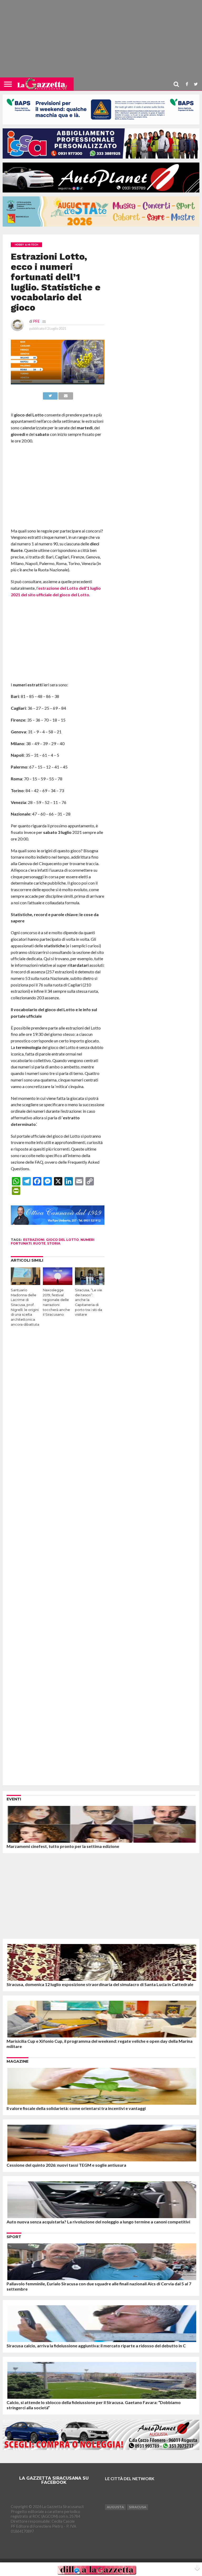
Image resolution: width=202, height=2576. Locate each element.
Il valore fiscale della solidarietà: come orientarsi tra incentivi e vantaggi (76, 2108)
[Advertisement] (101, 41)
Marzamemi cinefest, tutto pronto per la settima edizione (63, 1846)
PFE (36, 321)
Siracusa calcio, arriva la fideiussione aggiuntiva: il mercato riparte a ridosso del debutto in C (96, 2346)
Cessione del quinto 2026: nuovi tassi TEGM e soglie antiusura (66, 2165)
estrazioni (34, 1240)
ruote (39, 1243)
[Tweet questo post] (50, 395)
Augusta (115, 2507)
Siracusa (138, 2507)
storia (54, 1243)
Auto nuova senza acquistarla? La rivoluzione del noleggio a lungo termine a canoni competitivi (98, 2222)
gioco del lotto (62, 1240)
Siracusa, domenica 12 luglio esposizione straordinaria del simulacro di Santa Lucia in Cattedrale (100, 1984)
